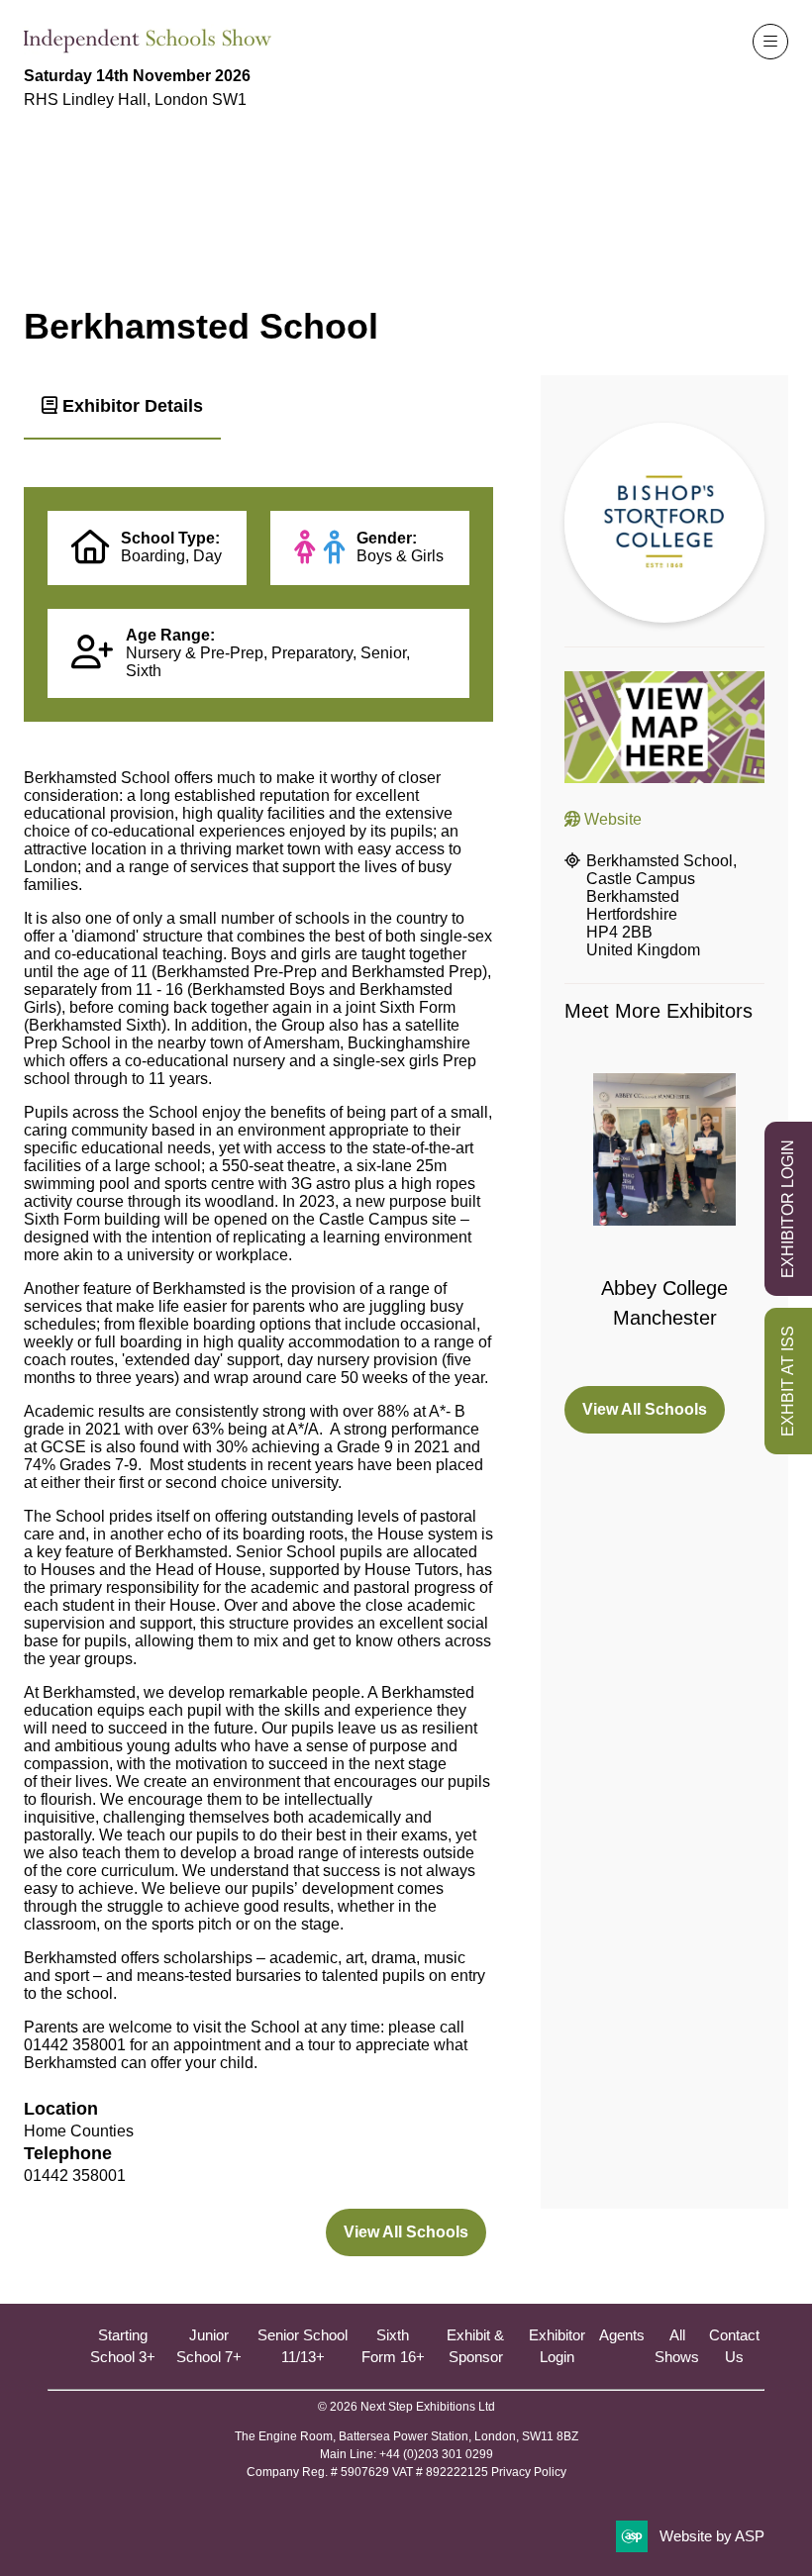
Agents (622, 2335)
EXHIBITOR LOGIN (788, 1209)
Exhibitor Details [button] (130, 406)
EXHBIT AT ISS (788, 1381)
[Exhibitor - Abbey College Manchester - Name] (664, 1218)
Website (611, 819)
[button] (770, 42)
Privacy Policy (529, 2472)
